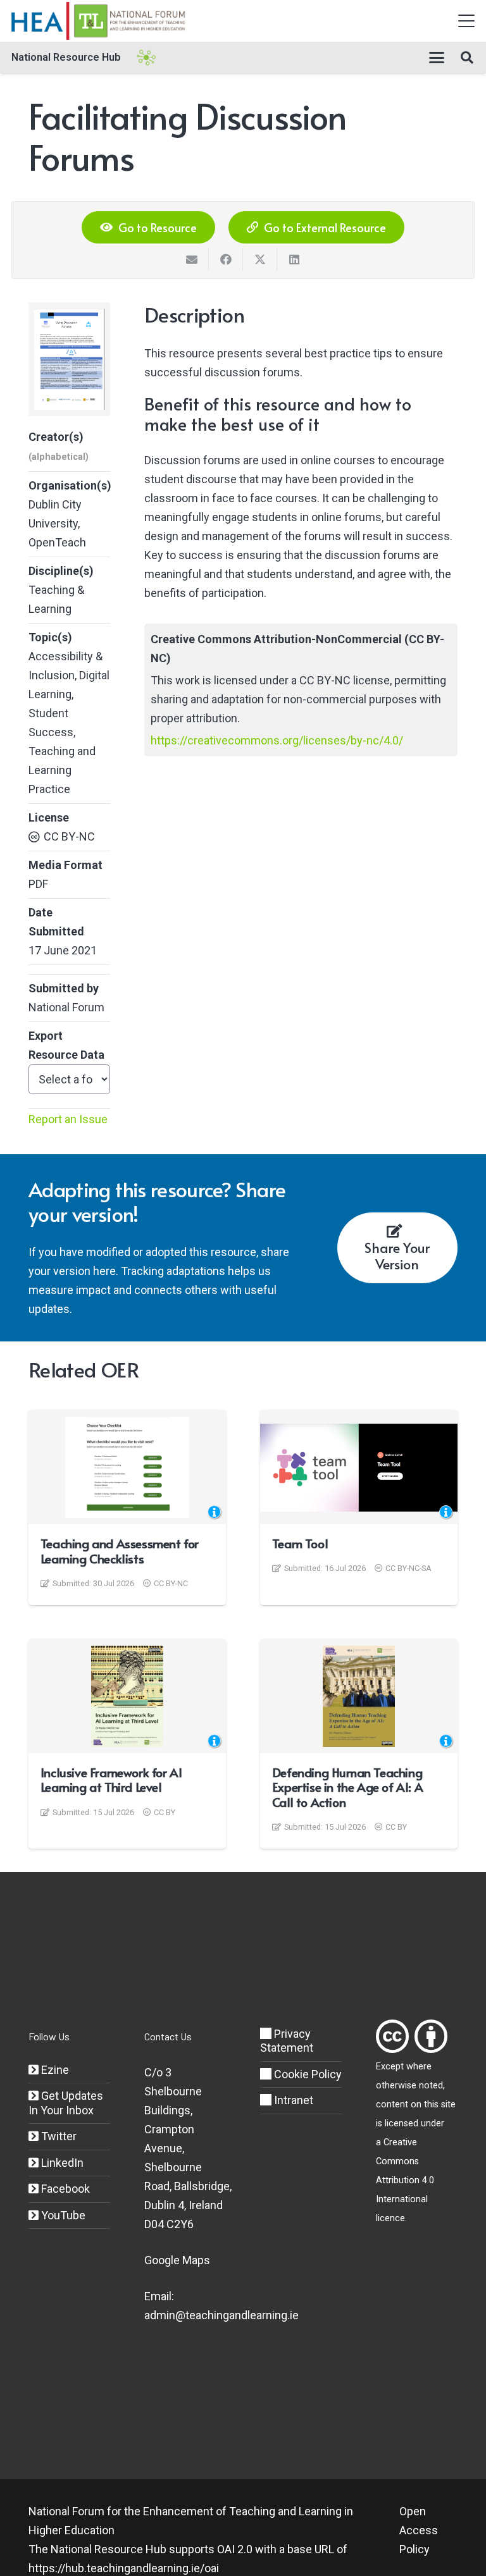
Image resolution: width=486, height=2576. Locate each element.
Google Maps (177, 2260)
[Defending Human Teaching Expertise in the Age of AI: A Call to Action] (359, 1696)
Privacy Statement (287, 2041)
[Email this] (192, 259)
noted (431, 2086)
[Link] (392, 2036)
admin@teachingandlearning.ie (221, 2315)
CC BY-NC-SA (408, 1568)
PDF (38, 884)
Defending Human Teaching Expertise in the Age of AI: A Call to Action (348, 1787)
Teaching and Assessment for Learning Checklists (120, 1551)
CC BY (165, 1812)
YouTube (62, 2215)
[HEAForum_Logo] (99, 21)
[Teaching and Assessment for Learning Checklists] (127, 1467)
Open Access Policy (419, 2530)
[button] (467, 21)
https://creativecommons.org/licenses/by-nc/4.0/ (277, 740)
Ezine (54, 2070)
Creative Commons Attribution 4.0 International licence (405, 2180)
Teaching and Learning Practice (62, 770)
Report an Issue (68, 1119)
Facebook (64, 2189)
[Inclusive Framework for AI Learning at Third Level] (127, 1696)
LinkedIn (61, 2163)
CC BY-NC (69, 836)
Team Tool (300, 1543)
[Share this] (226, 259)
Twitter (58, 2136)
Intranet (292, 2100)
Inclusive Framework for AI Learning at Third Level (111, 1780)
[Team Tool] (359, 1467)
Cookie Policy (307, 2074)
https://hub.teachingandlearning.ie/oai (124, 2568)
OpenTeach (57, 542)
